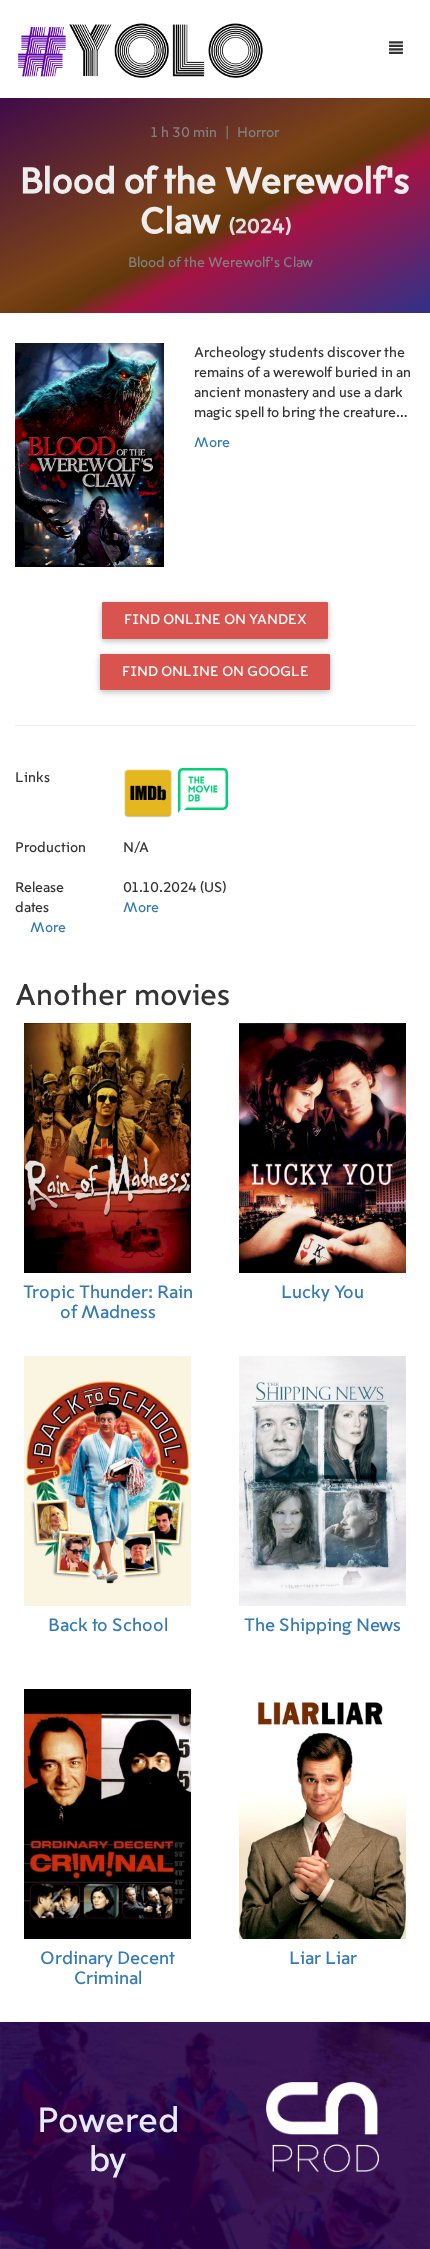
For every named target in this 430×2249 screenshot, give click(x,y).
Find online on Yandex (215, 620)
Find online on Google (215, 672)
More (212, 443)
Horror (258, 133)
